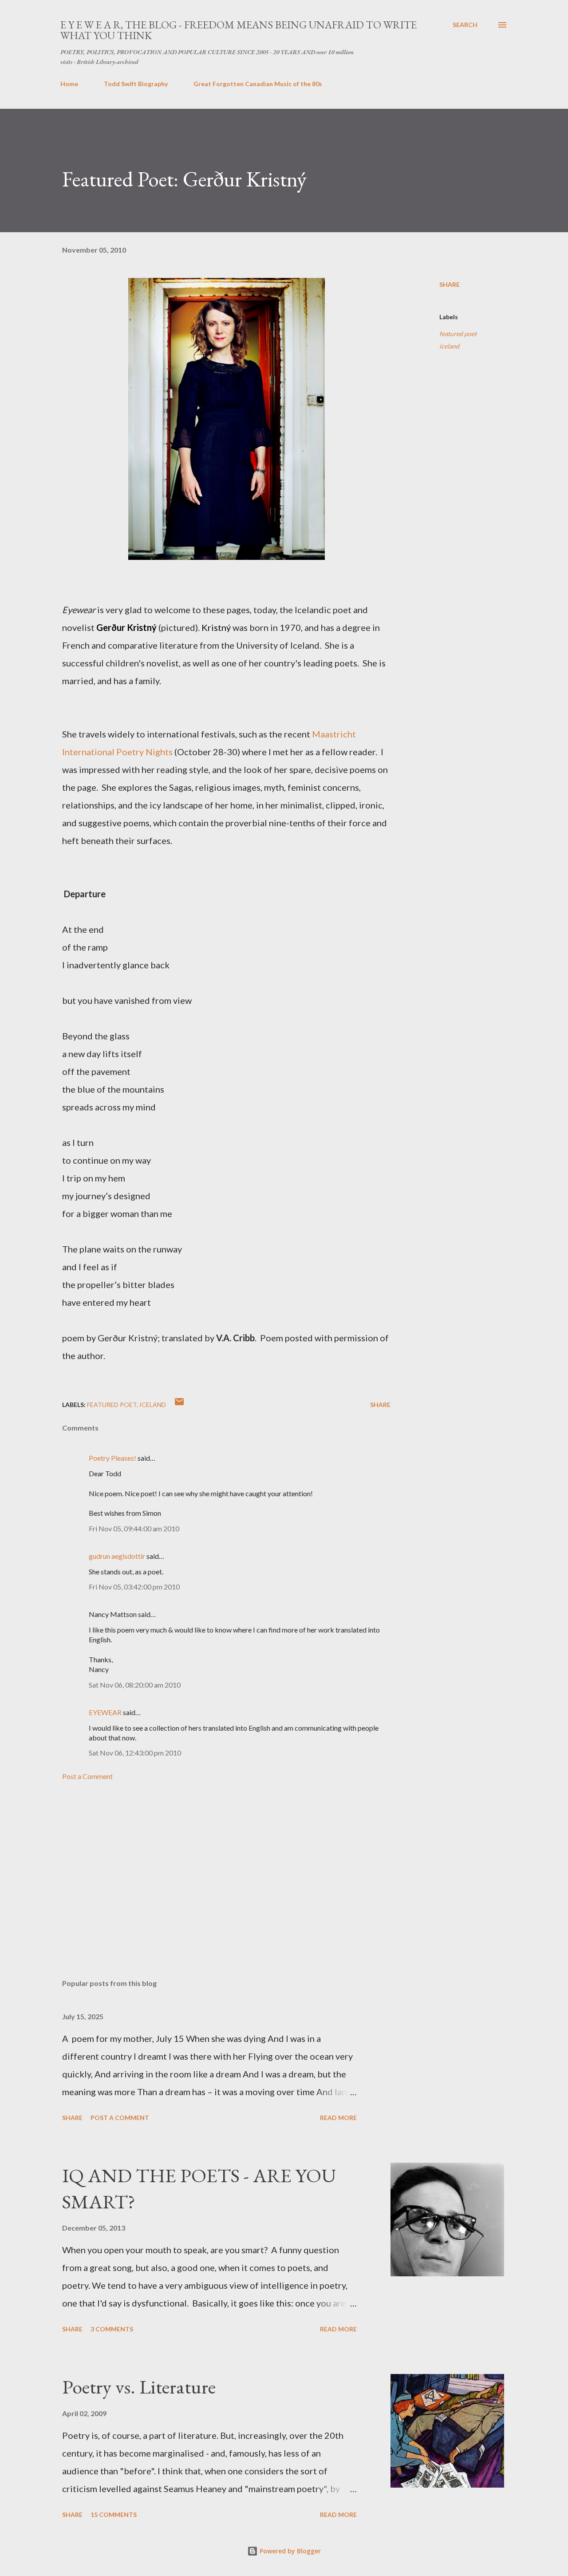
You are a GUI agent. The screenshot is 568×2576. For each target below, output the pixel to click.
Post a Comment (87, 1776)
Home (69, 84)
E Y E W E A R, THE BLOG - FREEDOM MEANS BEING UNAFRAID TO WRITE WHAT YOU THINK (239, 30)
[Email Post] (179, 1405)
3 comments (112, 2329)
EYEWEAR (105, 1712)
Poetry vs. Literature (139, 2387)
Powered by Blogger (289, 2551)
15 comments (114, 2515)
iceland (449, 346)
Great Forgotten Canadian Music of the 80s (258, 84)
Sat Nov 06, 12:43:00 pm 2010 (135, 1753)
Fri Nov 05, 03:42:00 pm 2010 (134, 1587)
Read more (338, 2118)
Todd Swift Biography (136, 84)
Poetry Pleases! (112, 1458)
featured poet (458, 334)
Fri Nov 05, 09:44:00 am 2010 (134, 1528)
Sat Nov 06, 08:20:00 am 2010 (135, 1685)
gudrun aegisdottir (117, 1556)
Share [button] (450, 284)
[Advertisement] (212, 1868)
